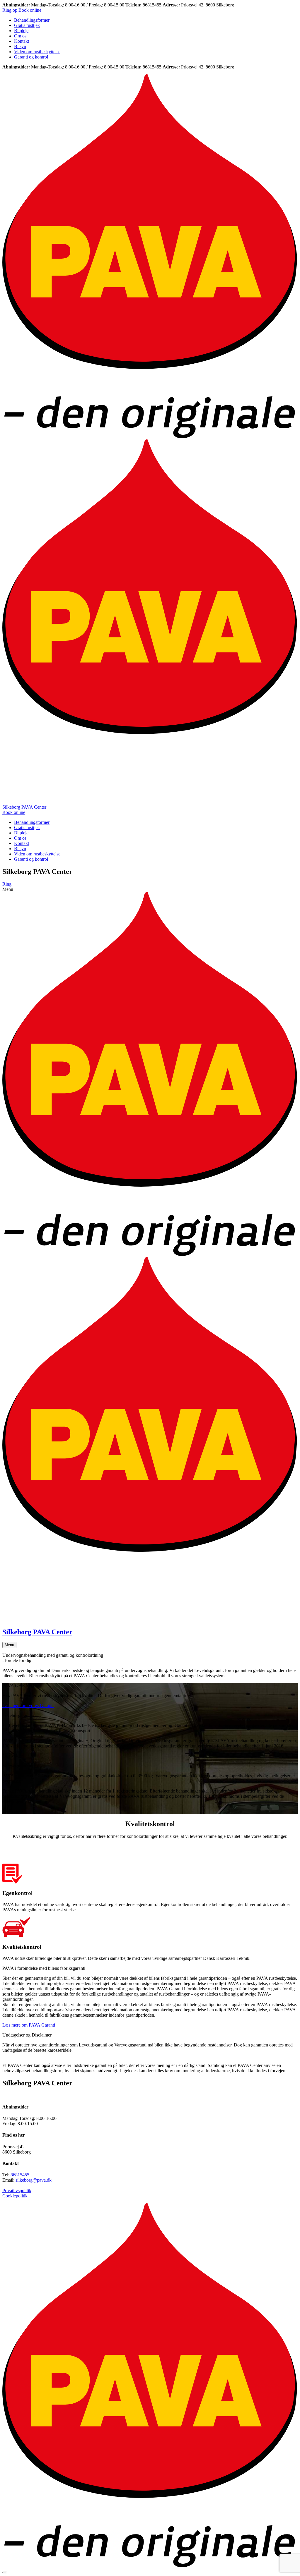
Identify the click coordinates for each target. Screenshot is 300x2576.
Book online (30, 10)
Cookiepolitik (15, 2196)
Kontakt (22, 41)
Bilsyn (20, 46)
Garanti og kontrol (31, 57)
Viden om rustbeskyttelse (37, 52)
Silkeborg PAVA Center (24, 807)
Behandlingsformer (32, 20)
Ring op (10, 10)
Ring (7, 884)
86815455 (20, 2175)
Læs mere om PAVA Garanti (29, 2025)
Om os (20, 36)
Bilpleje (21, 31)
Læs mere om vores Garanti (28, 1705)
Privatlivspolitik (17, 2191)
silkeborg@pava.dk (34, 2180)
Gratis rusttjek (27, 25)
